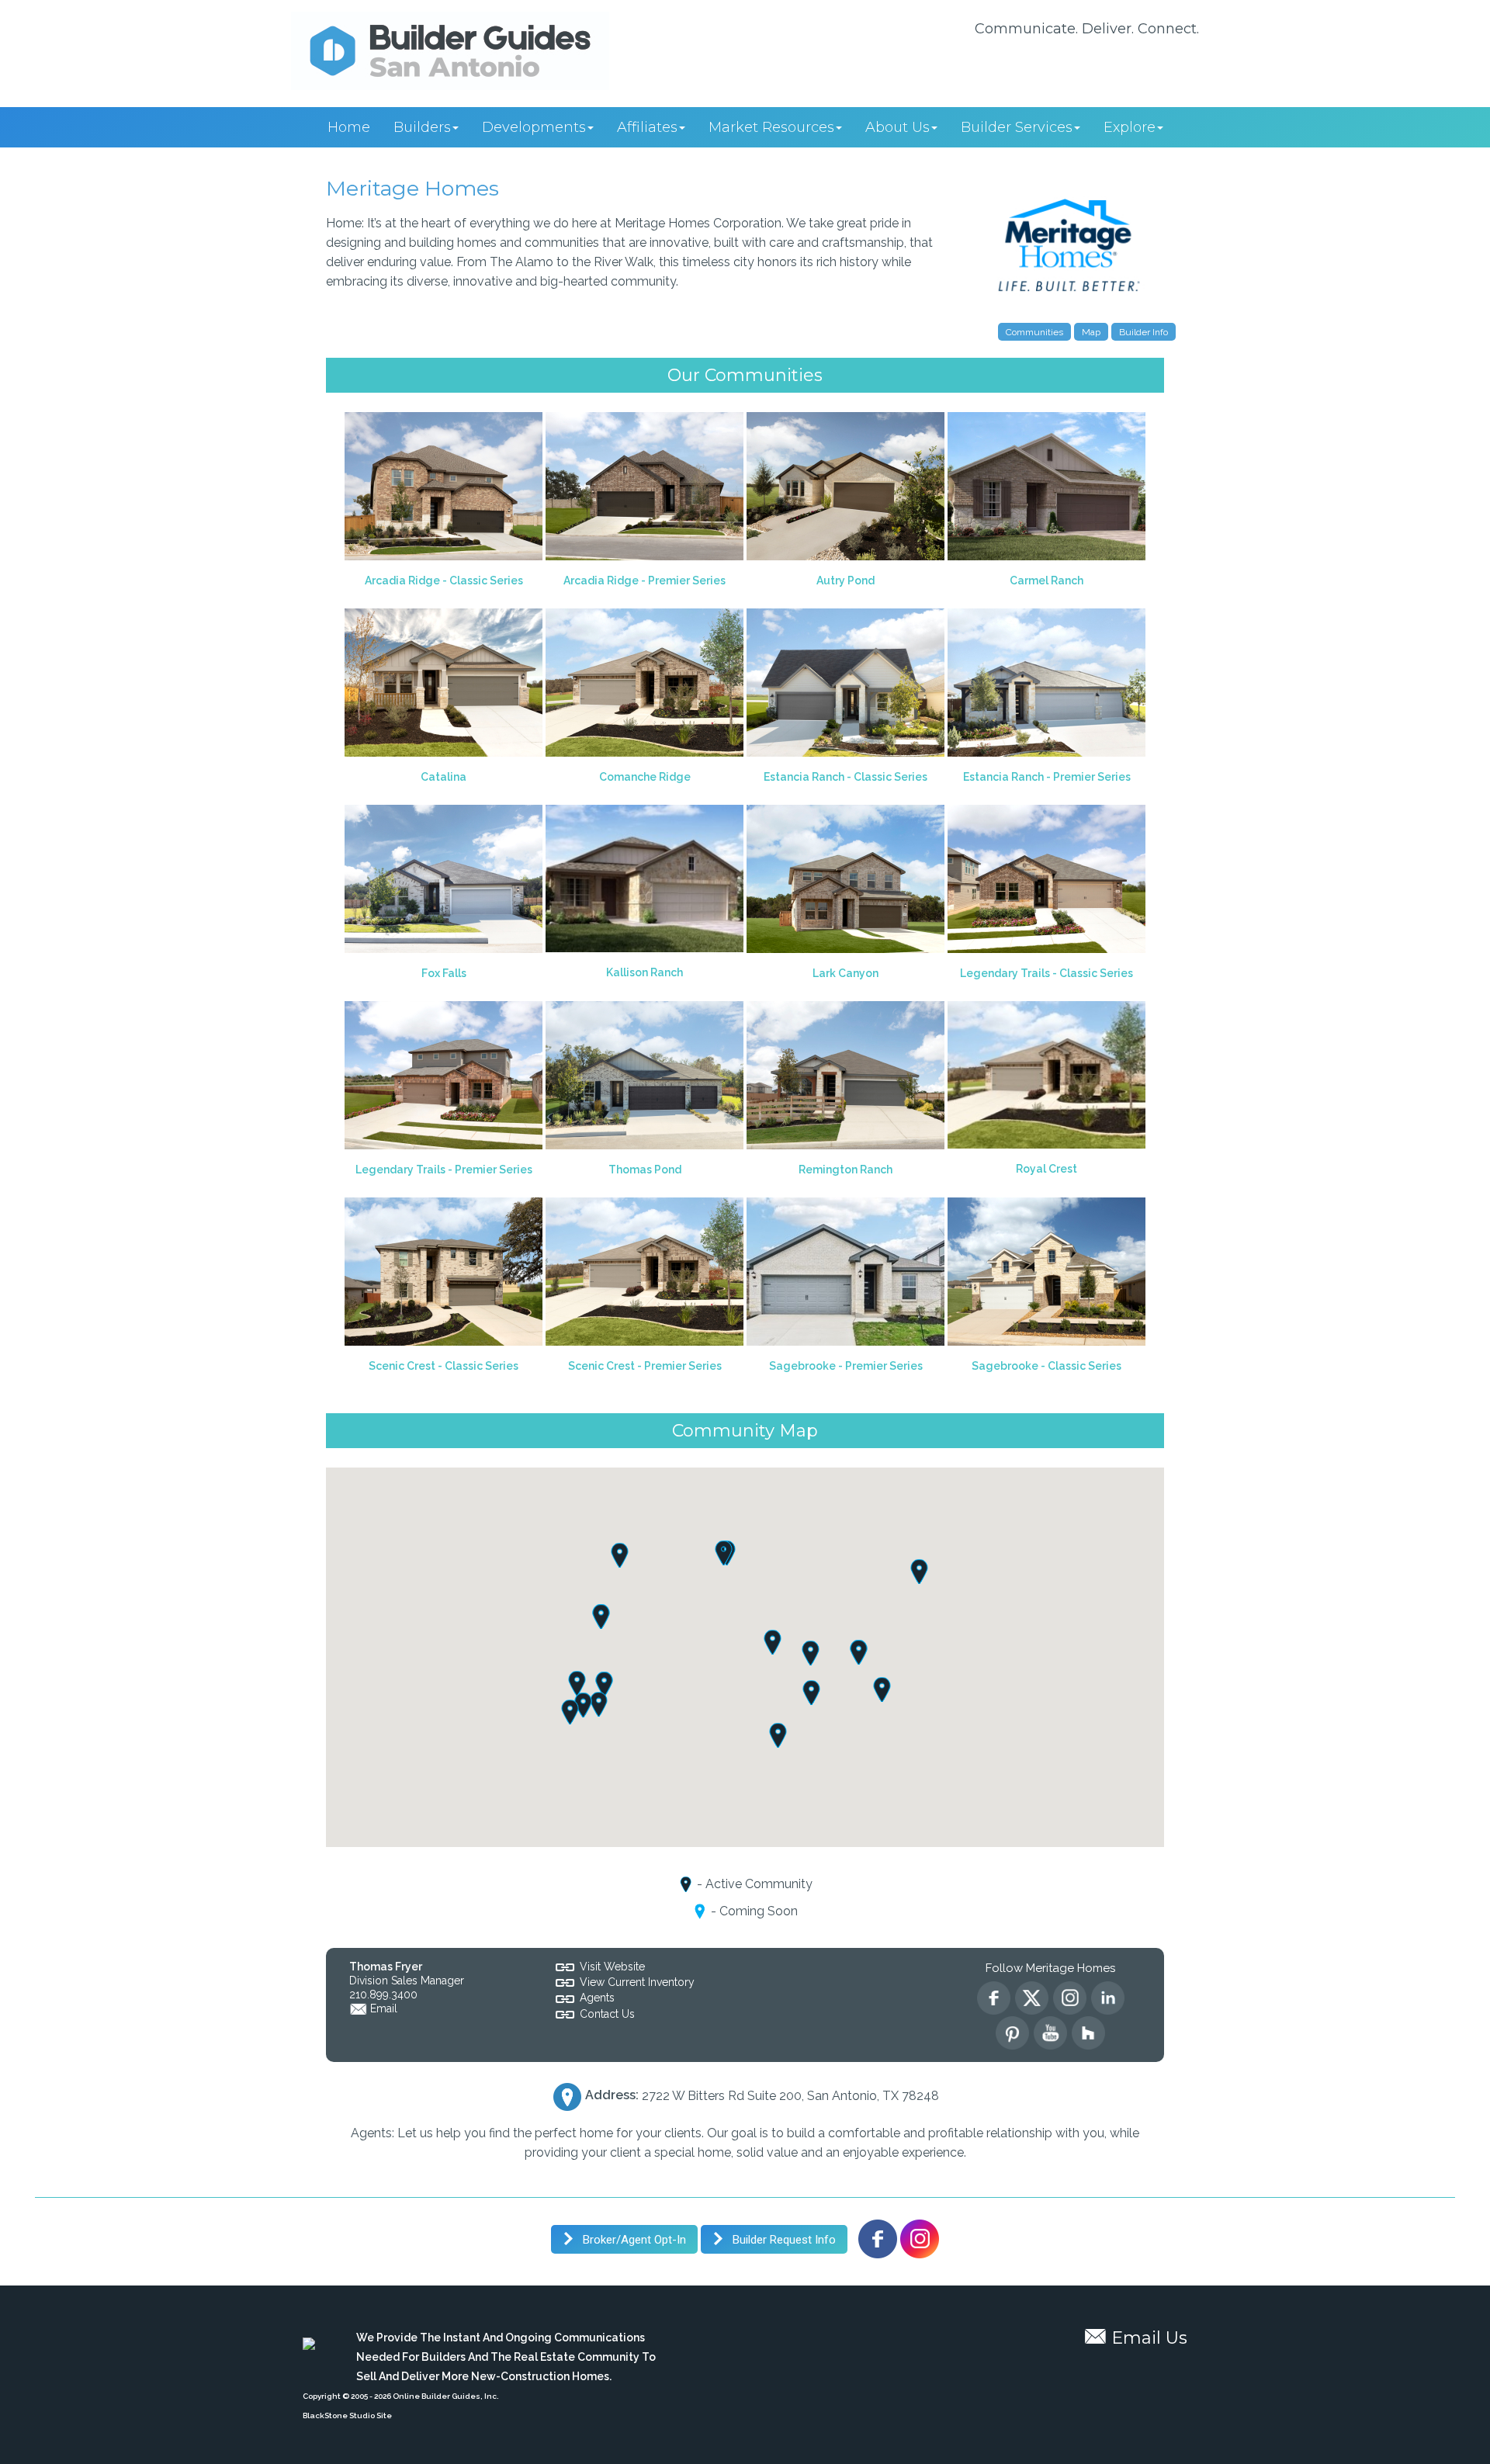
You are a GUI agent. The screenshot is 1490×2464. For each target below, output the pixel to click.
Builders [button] (422, 127)
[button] (584, 1705)
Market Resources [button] (771, 127)
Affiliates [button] (647, 127)
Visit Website (612, 1967)
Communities (1034, 332)
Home (349, 127)
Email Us (1149, 2338)
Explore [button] (1130, 127)
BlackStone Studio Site (347, 2415)
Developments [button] (534, 127)
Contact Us (607, 2014)
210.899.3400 (383, 1994)
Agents (597, 1998)
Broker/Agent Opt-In (633, 2240)
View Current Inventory (637, 1982)
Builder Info (1143, 332)
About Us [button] (897, 127)
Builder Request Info (783, 2240)
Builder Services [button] (1017, 127)
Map (1091, 332)
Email (384, 2008)
